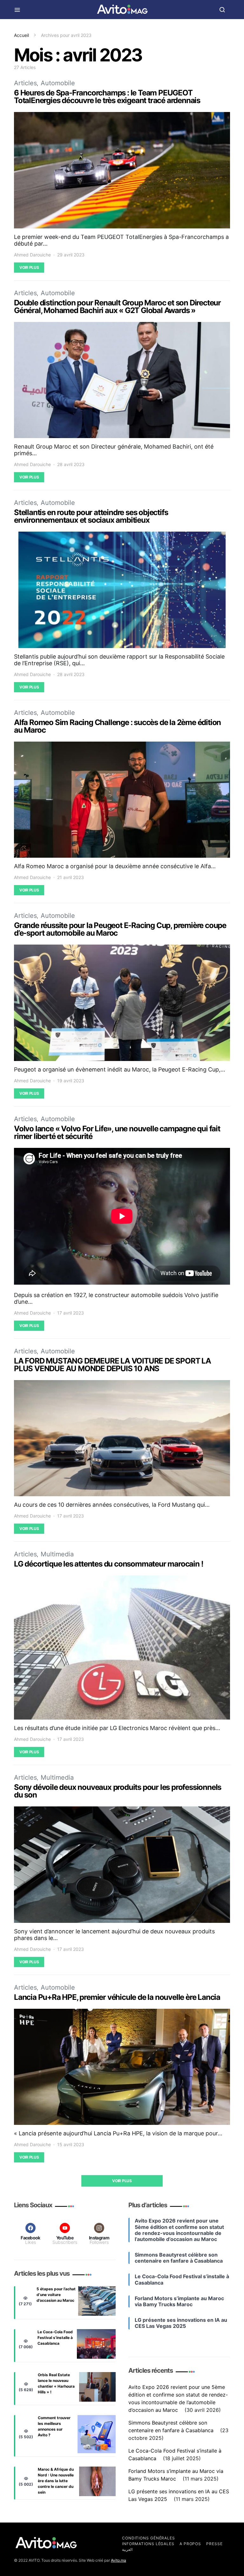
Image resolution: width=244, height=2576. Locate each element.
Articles (25, 83)
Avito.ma (119, 2560)
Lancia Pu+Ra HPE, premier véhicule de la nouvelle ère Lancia (117, 1997)
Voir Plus (29, 267)
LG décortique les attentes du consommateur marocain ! (108, 1564)
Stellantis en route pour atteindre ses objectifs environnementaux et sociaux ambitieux (91, 516)
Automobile (58, 83)
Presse (214, 2544)
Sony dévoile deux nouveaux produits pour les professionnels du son (118, 1791)
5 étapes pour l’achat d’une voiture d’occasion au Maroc (56, 2295)
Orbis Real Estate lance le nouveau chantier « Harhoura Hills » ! (56, 2383)
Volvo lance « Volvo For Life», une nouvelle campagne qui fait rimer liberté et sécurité (117, 1132)
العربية (127, 2549)
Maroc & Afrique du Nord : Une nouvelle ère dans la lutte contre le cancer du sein (56, 2481)
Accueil (21, 35)
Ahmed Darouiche (32, 255)
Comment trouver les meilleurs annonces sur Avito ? (54, 2426)
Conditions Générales (149, 2538)
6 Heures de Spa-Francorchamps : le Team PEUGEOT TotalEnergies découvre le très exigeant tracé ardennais (107, 97)
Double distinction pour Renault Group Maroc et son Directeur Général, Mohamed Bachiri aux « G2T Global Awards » (117, 307)
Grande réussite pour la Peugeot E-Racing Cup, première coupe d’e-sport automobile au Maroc (120, 929)
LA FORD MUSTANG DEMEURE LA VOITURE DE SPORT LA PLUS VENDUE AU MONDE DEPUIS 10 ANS (112, 1365)
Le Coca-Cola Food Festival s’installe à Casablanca (55, 2338)
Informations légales (148, 2544)
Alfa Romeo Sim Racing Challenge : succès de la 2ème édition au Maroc (117, 726)
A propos (190, 2544)
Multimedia (57, 1554)
